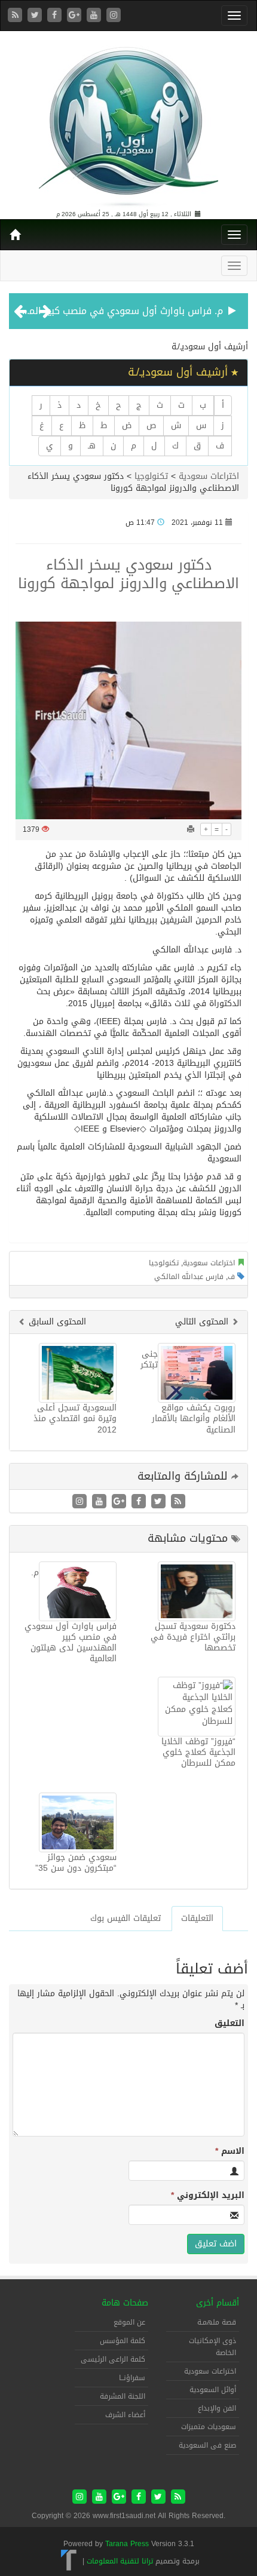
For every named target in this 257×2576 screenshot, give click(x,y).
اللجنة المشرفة (123, 2396)
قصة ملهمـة (217, 2322)
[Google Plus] (76, 16)
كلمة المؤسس (123, 2341)
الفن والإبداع (217, 2408)
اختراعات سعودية (209, 476)
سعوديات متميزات (209, 2427)
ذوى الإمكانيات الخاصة (212, 2347)
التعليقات (197, 1918)
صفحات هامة (125, 2303)
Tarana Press (127, 2544)
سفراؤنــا (132, 2378)
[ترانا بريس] (69, 2561)
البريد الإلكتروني (208, 2196)
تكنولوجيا (151, 476)
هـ (92, 446)
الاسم (230, 2151)
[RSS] (16, 16)
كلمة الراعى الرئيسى (113, 2359)
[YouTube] (95, 16)
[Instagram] (114, 16)
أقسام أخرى (218, 2303)
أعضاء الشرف (125, 2415)
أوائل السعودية (213, 2390)
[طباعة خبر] (191, 829)
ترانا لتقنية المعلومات (120, 2561)
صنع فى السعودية (207, 2445)
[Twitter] (36, 16)
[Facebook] (56, 16)
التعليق (230, 2024)
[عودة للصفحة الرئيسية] (128, 122)
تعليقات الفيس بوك (126, 1918)
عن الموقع (129, 2322)
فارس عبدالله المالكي (189, 1277)
